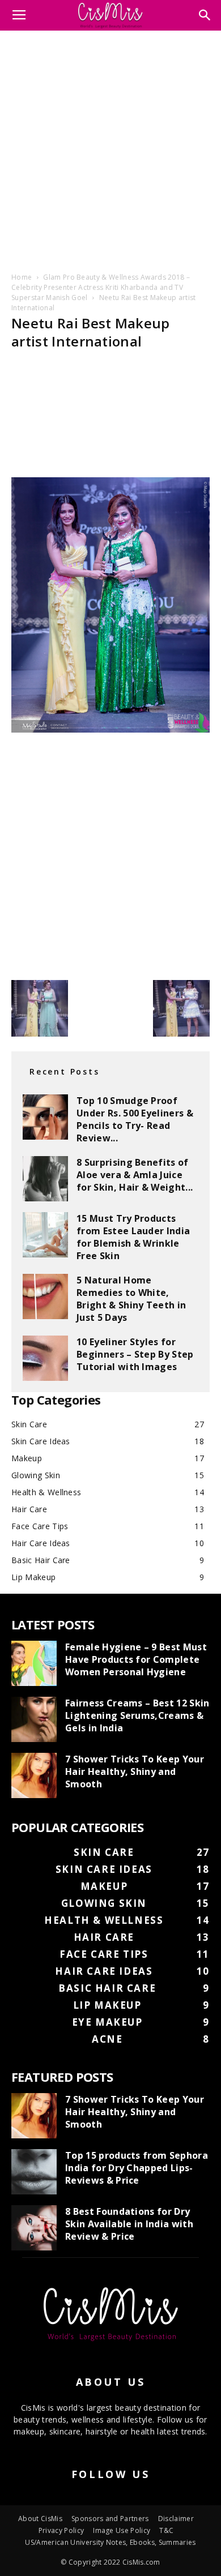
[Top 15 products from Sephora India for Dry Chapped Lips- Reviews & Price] (34, 2172)
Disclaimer (176, 2519)
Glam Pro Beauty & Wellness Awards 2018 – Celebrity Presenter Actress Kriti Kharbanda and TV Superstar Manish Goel (101, 287)
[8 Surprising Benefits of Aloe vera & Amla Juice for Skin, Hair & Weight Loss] (45, 1179)
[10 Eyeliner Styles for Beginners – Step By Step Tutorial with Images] (45, 1358)
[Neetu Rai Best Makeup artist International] (110, 729)
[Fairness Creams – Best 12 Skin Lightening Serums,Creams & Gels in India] (34, 1719)
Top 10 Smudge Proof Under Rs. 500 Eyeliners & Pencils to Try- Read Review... (135, 1119)
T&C (166, 2530)
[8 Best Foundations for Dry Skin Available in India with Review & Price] (34, 2228)
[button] (205, 15)
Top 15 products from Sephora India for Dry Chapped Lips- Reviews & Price (137, 2168)
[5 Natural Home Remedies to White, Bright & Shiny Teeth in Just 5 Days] (45, 1296)
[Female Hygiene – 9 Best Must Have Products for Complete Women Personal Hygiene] (34, 1663)
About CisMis (40, 2519)
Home (22, 277)
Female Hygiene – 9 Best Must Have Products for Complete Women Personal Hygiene (136, 1659)
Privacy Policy (61, 2530)
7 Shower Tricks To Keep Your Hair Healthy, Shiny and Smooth (135, 1771)
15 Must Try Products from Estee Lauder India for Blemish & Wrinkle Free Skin (133, 1237)
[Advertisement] (110, 149)
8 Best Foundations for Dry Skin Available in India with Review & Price (129, 2224)
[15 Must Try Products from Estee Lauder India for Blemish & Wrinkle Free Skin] (45, 1235)
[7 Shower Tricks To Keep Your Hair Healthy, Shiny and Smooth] (34, 1775)
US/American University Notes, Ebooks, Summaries (110, 2542)
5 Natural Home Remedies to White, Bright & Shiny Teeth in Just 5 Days (131, 1299)
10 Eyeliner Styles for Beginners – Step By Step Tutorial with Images (135, 1354)
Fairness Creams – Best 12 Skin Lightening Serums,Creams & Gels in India (137, 1715)
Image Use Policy (122, 2530)
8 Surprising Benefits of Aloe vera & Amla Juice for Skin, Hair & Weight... (135, 1175)
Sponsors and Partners (110, 2519)
